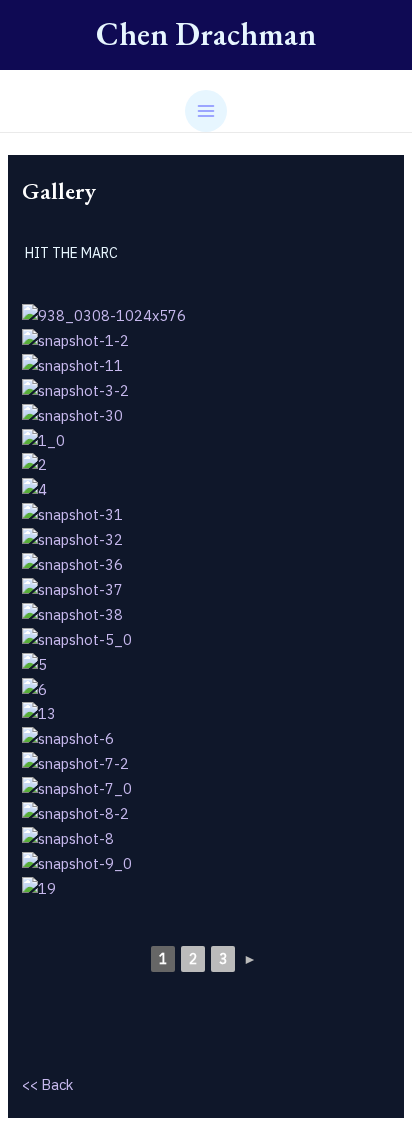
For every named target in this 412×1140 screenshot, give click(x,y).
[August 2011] (205, 638)
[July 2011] (205, 339)
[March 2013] (205, 713)
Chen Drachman (206, 34)
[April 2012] (205, 439)
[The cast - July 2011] (205, 314)
